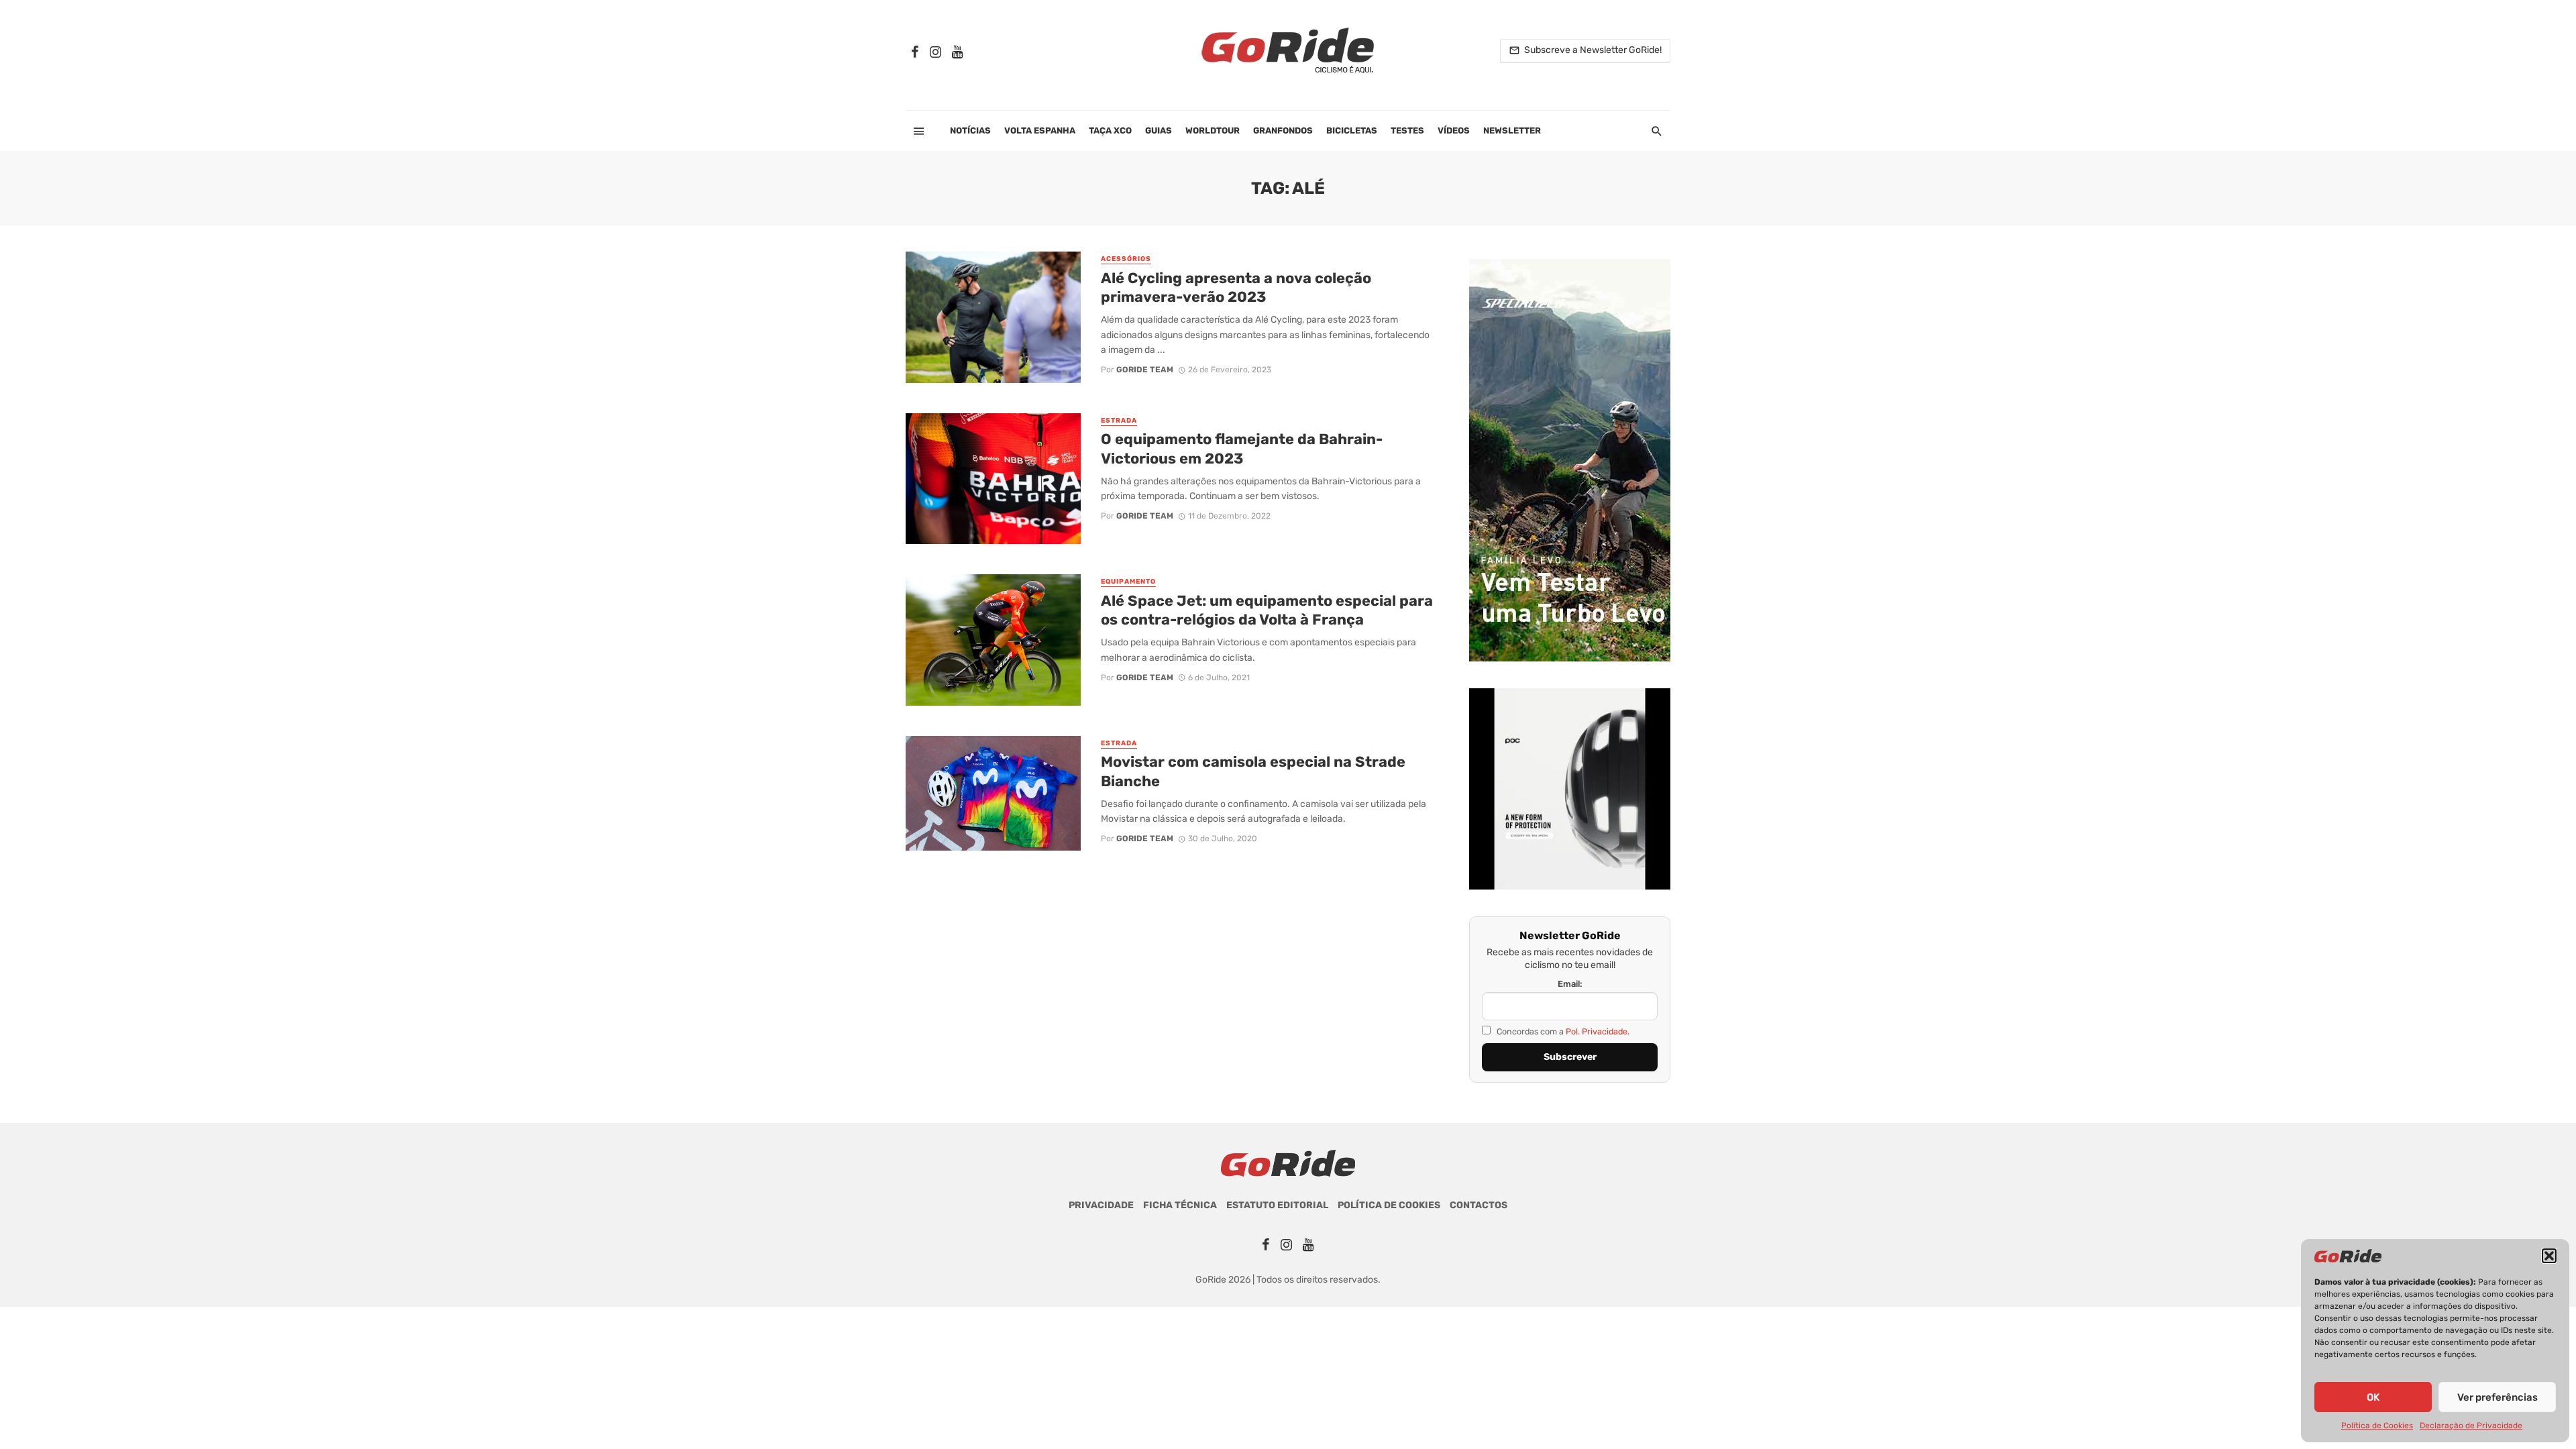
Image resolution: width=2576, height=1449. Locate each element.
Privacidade (1101, 1205)
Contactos (1479, 1205)
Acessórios (1126, 259)
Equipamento (1128, 582)
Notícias (970, 130)
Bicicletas (1352, 130)
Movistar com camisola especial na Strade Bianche (1253, 771)
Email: (1570, 984)
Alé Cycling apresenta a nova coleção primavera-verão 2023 (1236, 287)
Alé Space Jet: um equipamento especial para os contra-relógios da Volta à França (1267, 610)
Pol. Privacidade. (1598, 1031)
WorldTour (1213, 130)
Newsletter (1512, 130)
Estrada (1119, 421)
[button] (2549, 1256)
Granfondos (1283, 130)
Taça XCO (1110, 130)
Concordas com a (1562, 1031)
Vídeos (1454, 130)
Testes (1407, 130)
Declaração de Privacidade (2471, 1426)
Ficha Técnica (1180, 1205)
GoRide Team (1145, 370)
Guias (1159, 130)
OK (2373, 1397)
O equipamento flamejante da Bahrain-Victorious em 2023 (1242, 448)
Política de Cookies (2377, 1426)
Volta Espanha (1040, 130)
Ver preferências (2498, 1397)
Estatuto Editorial (1277, 1205)
